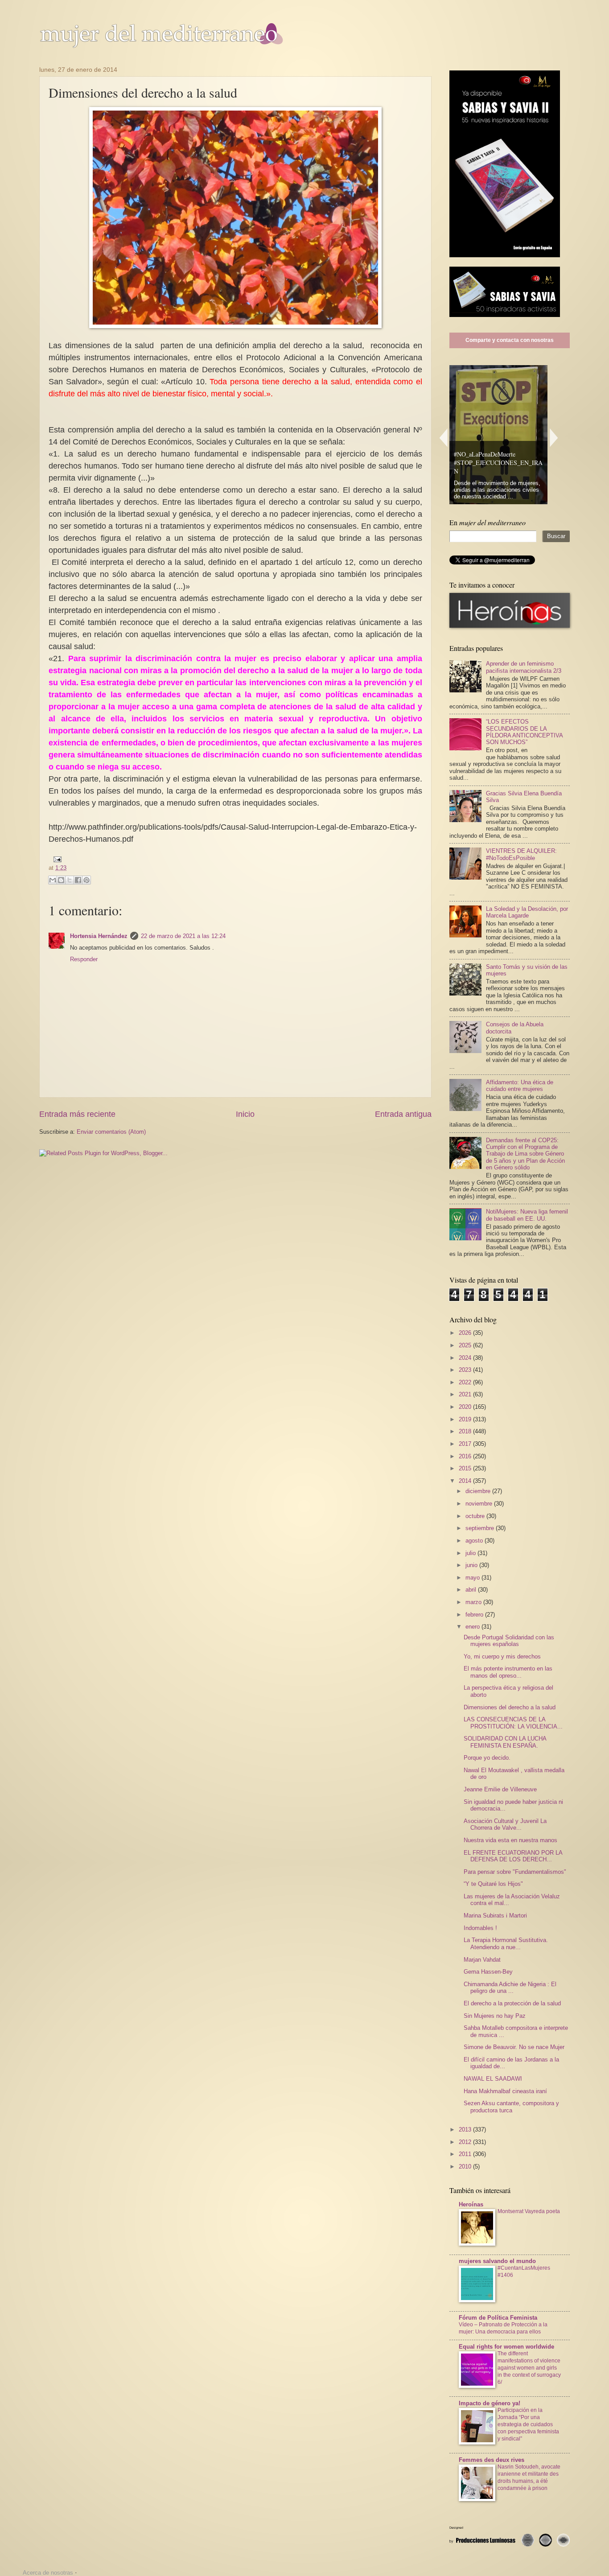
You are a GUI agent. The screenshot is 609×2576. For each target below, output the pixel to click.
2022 (466, 1382)
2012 (466, 2142)
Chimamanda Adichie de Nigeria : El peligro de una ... (510, 1988)
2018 (466, 1431)
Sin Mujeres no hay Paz (495, 2016)
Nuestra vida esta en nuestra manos (510, 1840)
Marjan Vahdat (482, 1960)
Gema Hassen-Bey (488, 1972)
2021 (466, 1394)
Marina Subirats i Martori (495, 1916)
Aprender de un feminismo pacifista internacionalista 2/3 (524, 667)
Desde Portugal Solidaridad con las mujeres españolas (509, 1641)
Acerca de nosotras (48, 2573)
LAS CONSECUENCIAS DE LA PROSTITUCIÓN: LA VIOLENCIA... (513, 1723)
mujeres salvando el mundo (497, 2261)
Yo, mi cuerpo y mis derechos (502, 1656)
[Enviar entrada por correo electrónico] (56, 858)
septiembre (481, 1528)
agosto (475, 1541)
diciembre (479, 1491)
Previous (443, 438)
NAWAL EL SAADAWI (493, 2079)
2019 (466, 1419)
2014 (466, 1481)
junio (472, 1565)
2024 (466, 1358)
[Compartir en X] (70, 880)
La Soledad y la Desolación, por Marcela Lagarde (527, 912)
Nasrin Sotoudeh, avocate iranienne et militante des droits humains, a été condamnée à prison (529, 2477)
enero (473, 1627)
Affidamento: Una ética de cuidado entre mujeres (520, 1086)
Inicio (245, 1114)
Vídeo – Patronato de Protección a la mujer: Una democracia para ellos (503, 2328)
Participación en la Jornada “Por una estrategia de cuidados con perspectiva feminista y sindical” (528, 2424)
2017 (466, 1444)
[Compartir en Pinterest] (86, 880)
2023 (466, 1370)
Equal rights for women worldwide (506, 2347)
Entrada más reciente (77, 1114)
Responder (84, 959)
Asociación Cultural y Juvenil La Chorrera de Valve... (505, 1824)
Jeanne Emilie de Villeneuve (500, 1789)
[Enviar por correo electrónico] (53, 880)
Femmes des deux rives (492, 2460)
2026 (466, 1333)
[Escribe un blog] (61, 880)
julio (471, 1553)
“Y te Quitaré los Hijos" (493, 1884)
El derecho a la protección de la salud (512, 2003)
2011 (466, 2154)
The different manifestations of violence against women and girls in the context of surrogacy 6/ (529, 2368)
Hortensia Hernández (99, 936)
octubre (476, 1516)
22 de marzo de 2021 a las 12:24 (183, 936)
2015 (466, 1468)
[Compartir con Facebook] (78, 880)
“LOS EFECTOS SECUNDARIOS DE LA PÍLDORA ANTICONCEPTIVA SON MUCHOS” (524, 732)
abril (472, 1590)
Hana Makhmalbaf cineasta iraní (505, 2091)
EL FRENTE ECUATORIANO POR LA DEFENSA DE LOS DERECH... (513, 1856)
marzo (474, 1602)
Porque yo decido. (487, 1758)
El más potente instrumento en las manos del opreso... (508, 1672)
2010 (466, 2167)
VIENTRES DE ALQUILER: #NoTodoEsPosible (521, 854)
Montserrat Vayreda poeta (529, 2211)
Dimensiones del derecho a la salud (510, 1707)
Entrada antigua (403, 1114)
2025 (466, 1345)
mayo (473, 1578)
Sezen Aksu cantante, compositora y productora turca (511, 2107)
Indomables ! (480, 1928)
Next (554, 438)
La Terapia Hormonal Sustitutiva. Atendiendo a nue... (506, 1943)
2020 (466, 1407)
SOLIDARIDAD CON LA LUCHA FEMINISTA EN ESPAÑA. (505, 1742)
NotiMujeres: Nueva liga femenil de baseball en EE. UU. (527, 1215)
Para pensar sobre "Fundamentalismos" (515, 1872)
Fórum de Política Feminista (498, 2318)
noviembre (480, 1504)
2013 (466, 2130)
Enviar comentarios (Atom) (111, 1132)
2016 (466, 1456)
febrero (475, 1615)
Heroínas (471, 2204)
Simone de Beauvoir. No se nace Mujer (514, 2047)
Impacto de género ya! (490, 2403)
